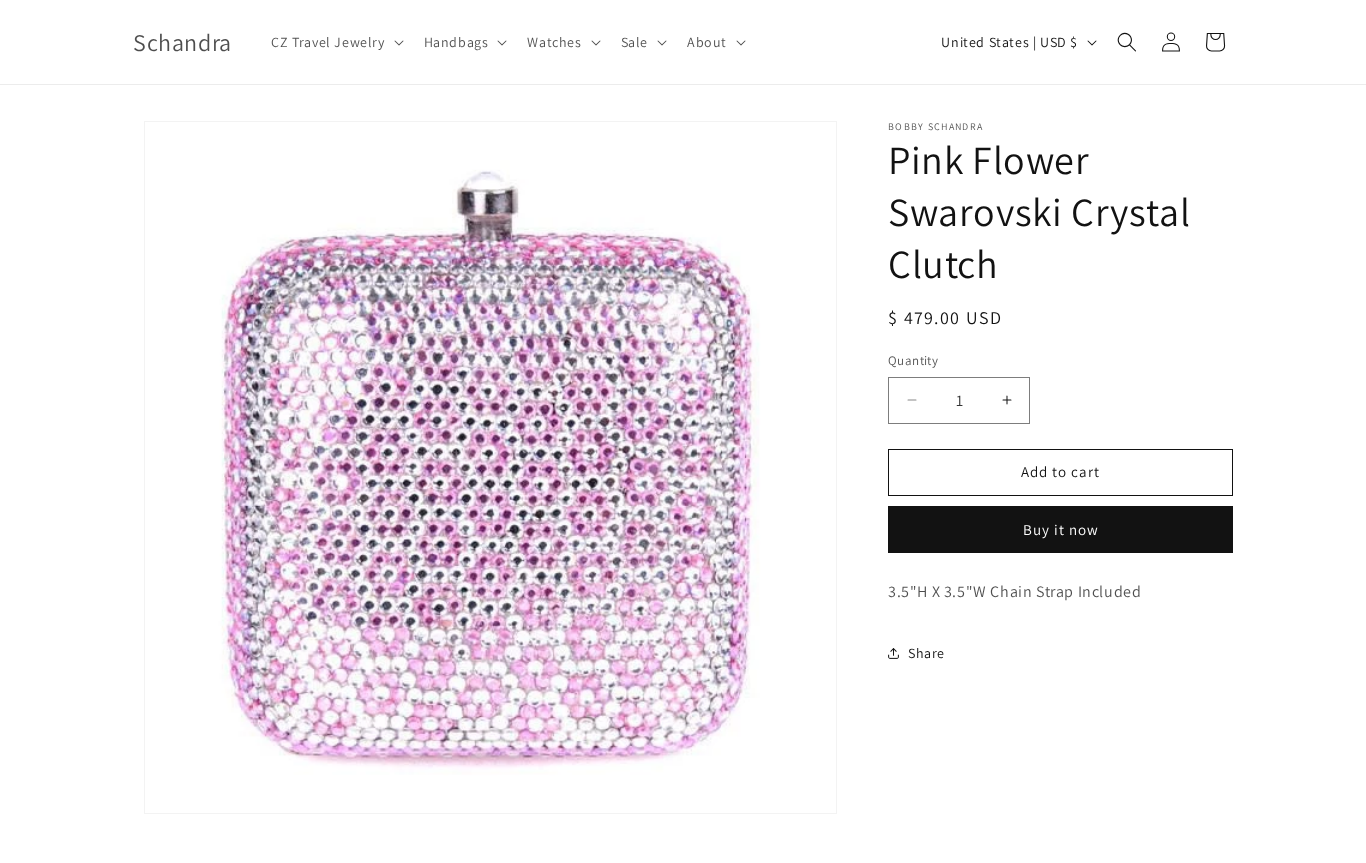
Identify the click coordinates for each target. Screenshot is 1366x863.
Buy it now (1061, 529)
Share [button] (926, 653)
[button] (335, 42)
